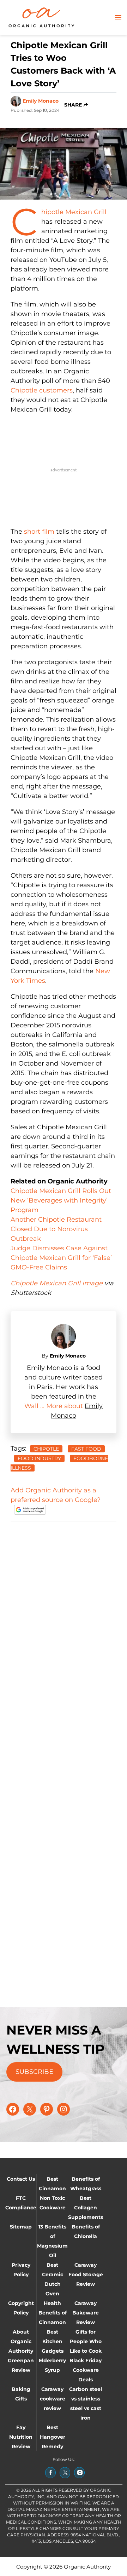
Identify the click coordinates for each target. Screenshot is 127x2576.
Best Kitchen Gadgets (53, 2341)
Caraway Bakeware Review (86, 2313)
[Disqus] (64, 1616)
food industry (39, 1458)
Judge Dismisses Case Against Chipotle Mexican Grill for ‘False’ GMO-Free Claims (61, 1258)
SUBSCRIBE (34, 2072)
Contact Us (21, 2179)
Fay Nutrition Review (21, 2437)
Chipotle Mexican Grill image (57, 1283)
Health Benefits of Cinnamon (53, 2313)
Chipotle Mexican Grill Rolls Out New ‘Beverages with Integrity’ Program (61, 1200)
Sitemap (21, 2227)
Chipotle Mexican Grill (74, 212)
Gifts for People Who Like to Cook (86, 2341)
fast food (86, 1449)
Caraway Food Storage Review (86, 2274)
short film (39, 532)
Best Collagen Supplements (86, 2208)
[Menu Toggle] (118, 18)
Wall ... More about (55, 1406)
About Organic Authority (21, 2341)
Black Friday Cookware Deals (86, 2370)
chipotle (46, 1449)
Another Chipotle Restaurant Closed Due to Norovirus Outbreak (56, 1229)
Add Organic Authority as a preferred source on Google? (56, 1495)
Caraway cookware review (53, 2399)
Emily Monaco (41, 101)
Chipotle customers (42, 390)
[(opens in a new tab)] (50, 2473)
